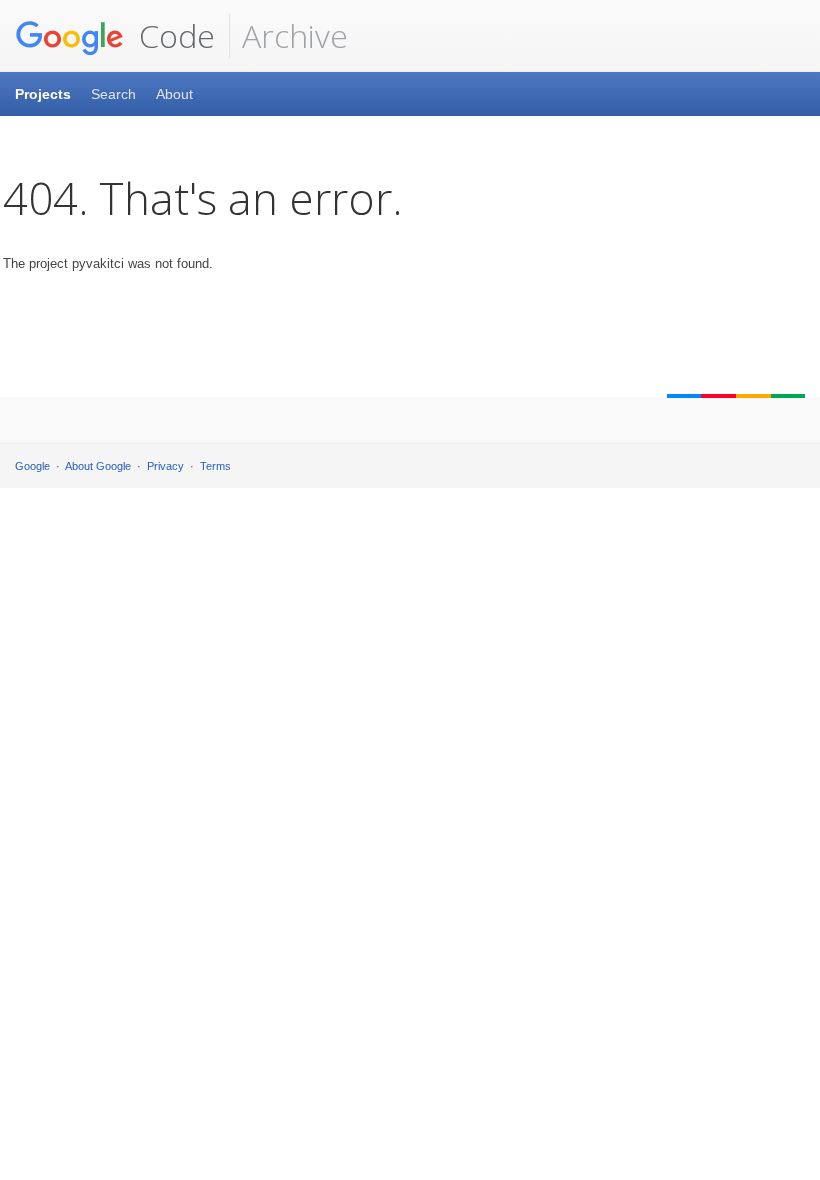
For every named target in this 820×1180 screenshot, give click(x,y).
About (174, 94)
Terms (215, 466)
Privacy (165, 466)
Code (173, 35)
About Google (98, 466)
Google (32, 466)
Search (113, 94)
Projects (43, 94)
